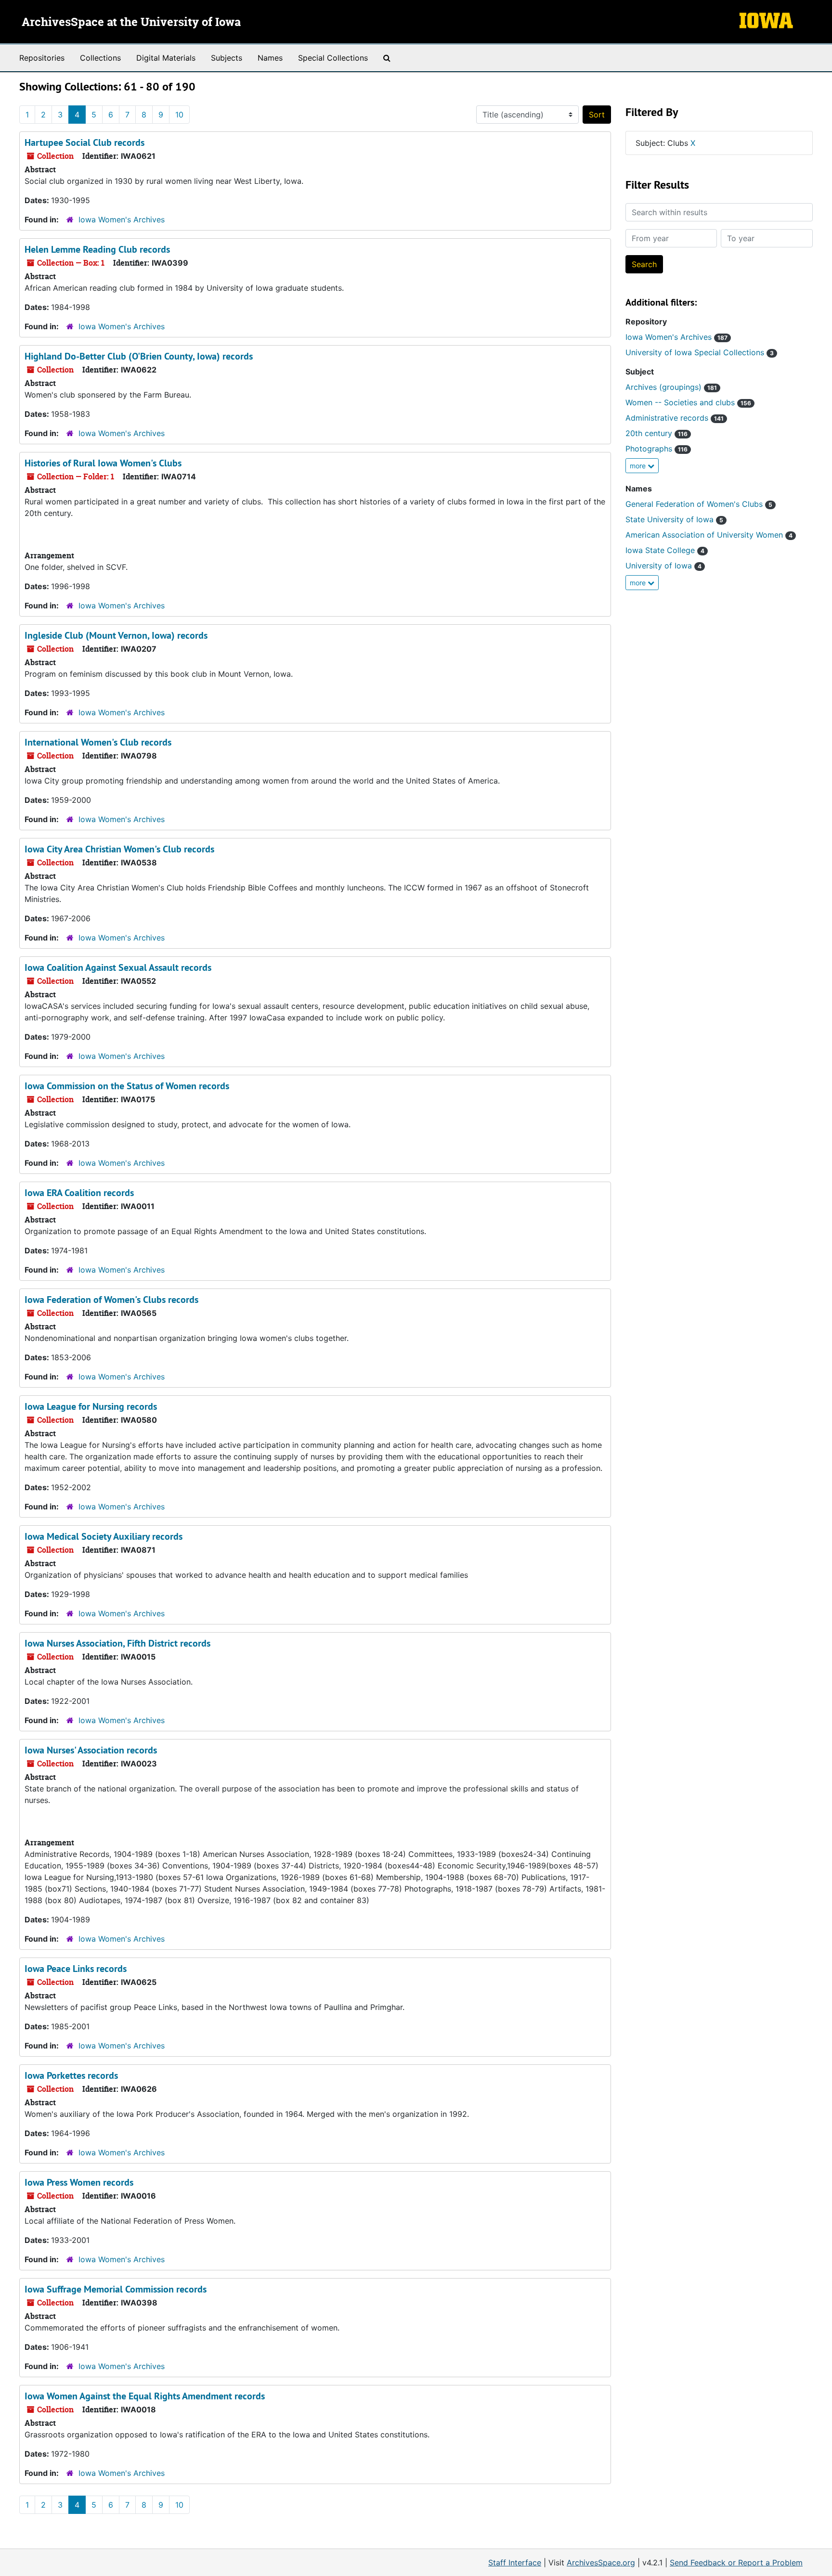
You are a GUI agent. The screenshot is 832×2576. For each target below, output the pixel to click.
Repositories (42, 58)
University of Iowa (663, 566)
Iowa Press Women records (79, 2182)
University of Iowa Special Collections (700, 352)
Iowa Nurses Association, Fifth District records (117, 1643)
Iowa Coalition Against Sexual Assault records (118, 967)
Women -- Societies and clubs (688, 402)
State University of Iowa (674, 519)
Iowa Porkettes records (71, 2075)
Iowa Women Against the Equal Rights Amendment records (145, 2396)
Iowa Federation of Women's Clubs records (111, 1300)
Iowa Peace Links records (76, 1969)
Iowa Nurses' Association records (91, 1750)
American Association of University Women (709, 535)
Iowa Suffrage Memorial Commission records (116, 2289)
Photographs (656, 449)
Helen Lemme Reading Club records (97, 249)
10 (179, 115)
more (639, 466)
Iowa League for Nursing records (91, 1406)
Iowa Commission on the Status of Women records (127, 1086)
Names (270, 58)
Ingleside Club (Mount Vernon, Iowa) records (116, 635)
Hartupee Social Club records (84, 142)
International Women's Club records (98, 742)
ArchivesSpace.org (601, 2563)
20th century (656, 433)
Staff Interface (515, 2563)
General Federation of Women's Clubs (699, 504)
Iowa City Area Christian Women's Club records (119, 849)
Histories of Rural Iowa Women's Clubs (103, 463)
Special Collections (333, 58)
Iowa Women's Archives (122, 219)
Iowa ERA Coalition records (79, 1193)
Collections (100, 58)
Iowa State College (665, 550)
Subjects (227, 58)
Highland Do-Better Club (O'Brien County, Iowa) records (139, 356)
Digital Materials (166, 58)
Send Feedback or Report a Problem (736, 2563)
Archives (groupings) (671, 387)
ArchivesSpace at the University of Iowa (131, 23)
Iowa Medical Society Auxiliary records (104, 1536)
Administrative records (675, 418)
